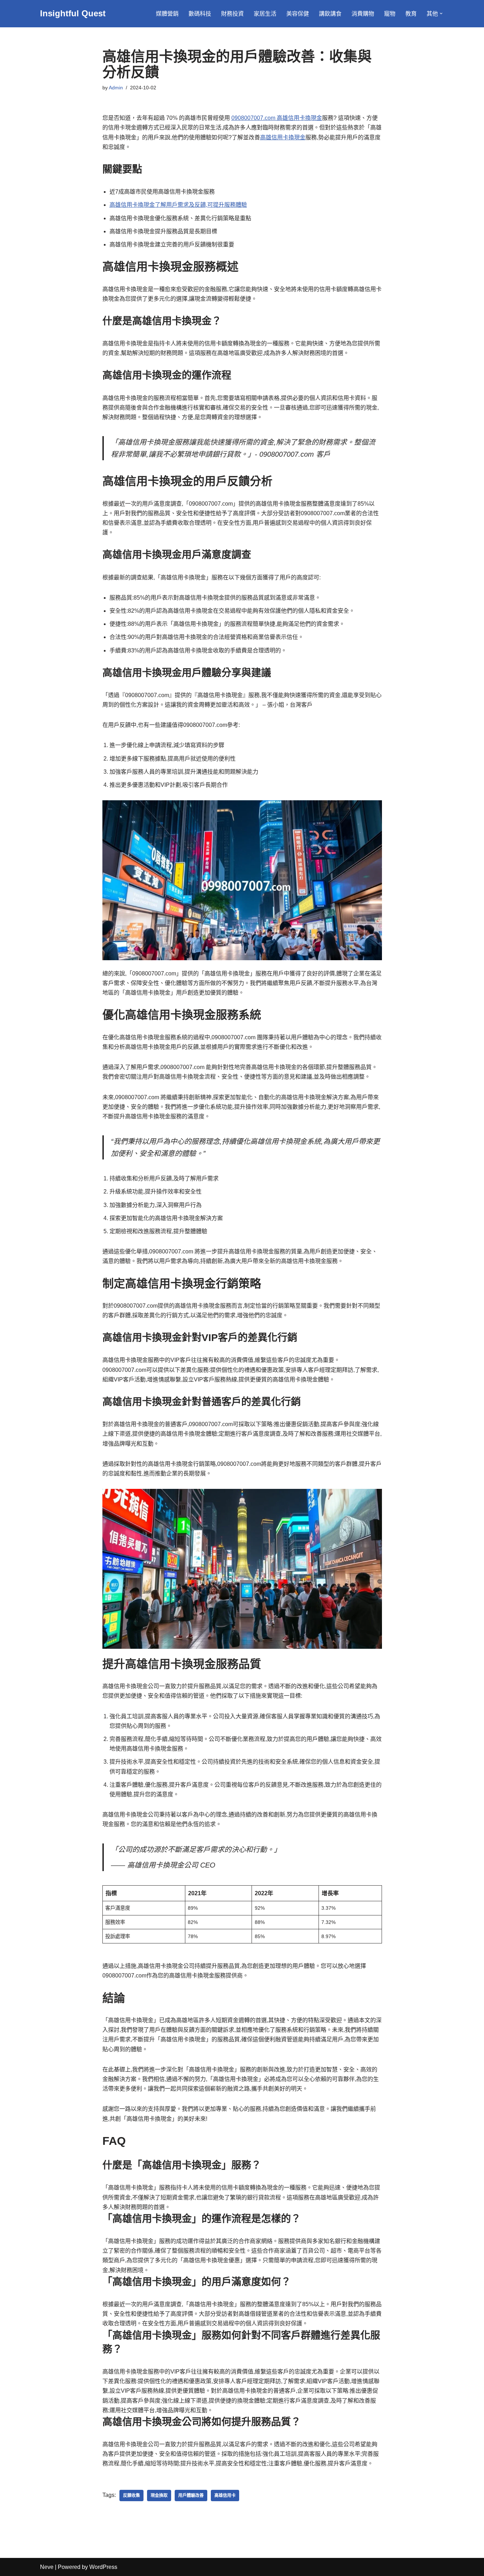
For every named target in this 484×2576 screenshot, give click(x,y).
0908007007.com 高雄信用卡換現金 (277, 118)
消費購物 (363, 14)
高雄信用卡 (225, 2496)
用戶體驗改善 (191, 2496)
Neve (47, 2567)
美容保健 (298, 14)
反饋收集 (131, 2496)
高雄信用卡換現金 (283, 137)
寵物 (390, 14)
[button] (441, 13)
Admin (116, 88)
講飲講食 (330, 14)
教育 (411, 14)
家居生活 (265, 14)
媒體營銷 (167, 14)
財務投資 (232, 14)
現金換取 (159, 2496)
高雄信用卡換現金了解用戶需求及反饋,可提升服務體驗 (178, 205)
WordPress (103, 2567)
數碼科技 (200, 14)
